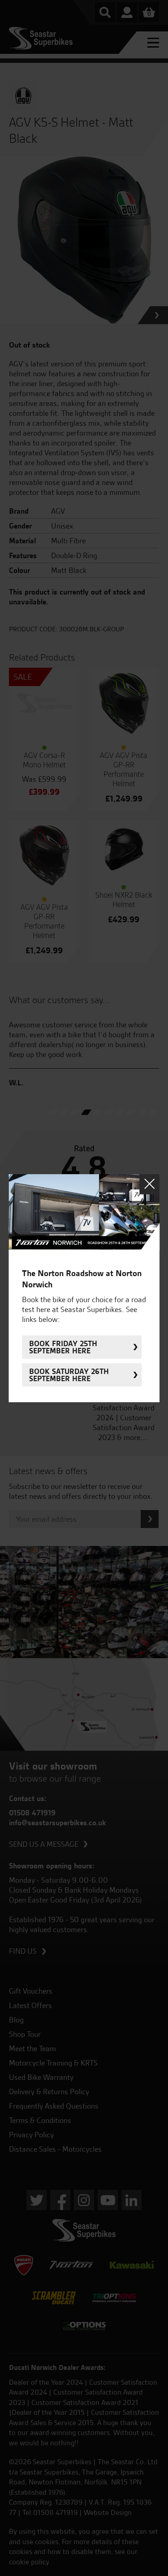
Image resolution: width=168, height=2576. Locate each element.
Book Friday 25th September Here (63, 1347)
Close (149, 1184)
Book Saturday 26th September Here (69, 1375)
